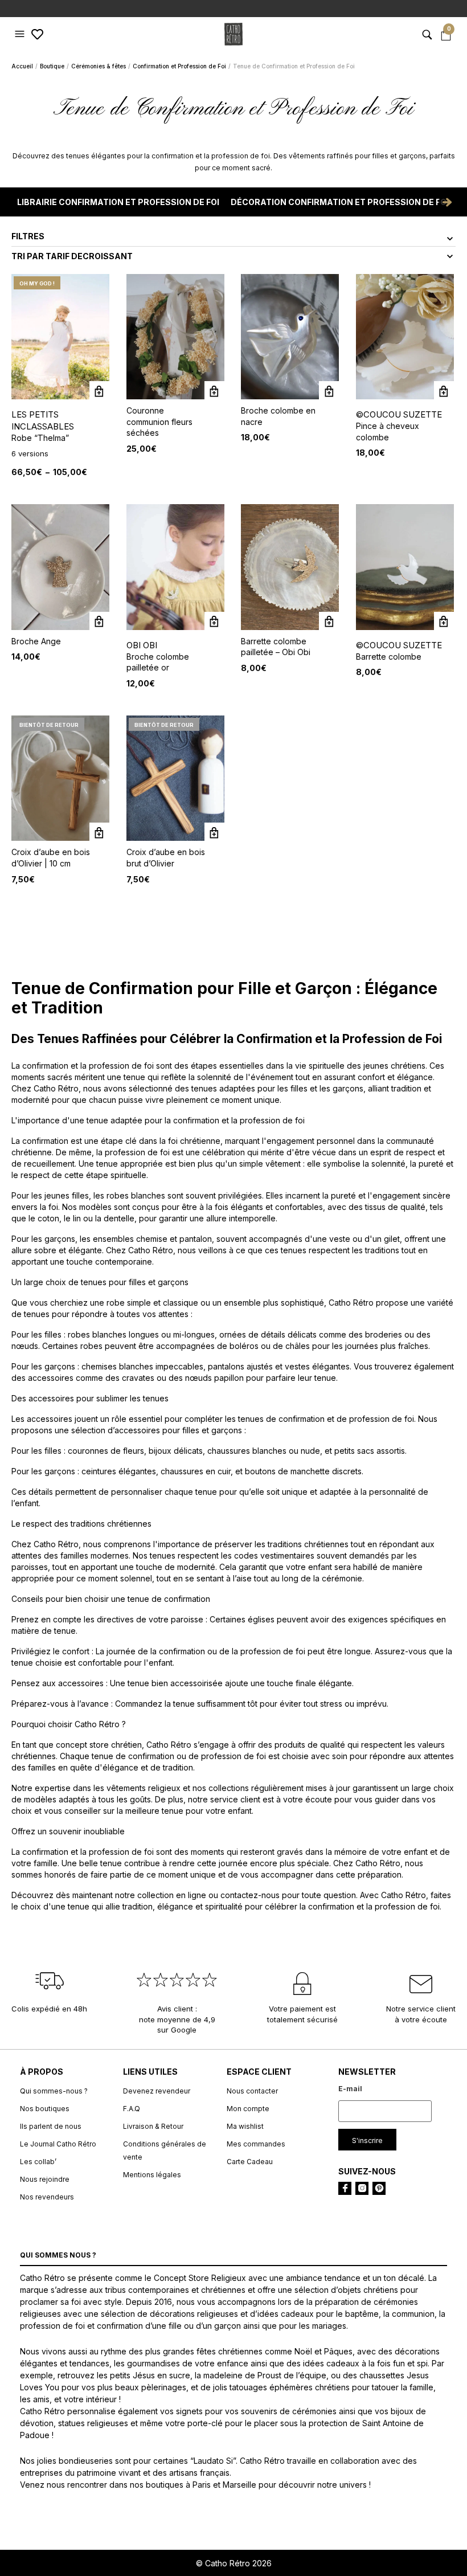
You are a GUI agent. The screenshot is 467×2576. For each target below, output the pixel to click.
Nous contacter (252, 2091)
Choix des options (99, 391)
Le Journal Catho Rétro (58, 2144)
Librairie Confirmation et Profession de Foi (118, 202)
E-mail (350, 2089)
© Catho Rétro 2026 (234, 2563)
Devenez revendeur (157, 2091)
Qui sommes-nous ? (54, 2091)
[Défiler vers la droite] (447, 202)
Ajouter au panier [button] (214, 391)
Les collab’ (38, 2162)
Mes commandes (256, 2144)
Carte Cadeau (250, 2162)
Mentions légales (152, 2175)
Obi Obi (142, 645)
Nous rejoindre (45, 2179)
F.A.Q (132, 2109)
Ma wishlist (245, 2126)
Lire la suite (99, 833)
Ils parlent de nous (51, 2126)
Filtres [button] (28, 236)
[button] (21, 34)
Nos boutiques (45, 2109)
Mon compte (248, 2109)
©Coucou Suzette (399, 414)
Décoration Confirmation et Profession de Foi (340, 202)
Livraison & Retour (153, 2126)
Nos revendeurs (47, 2197)
